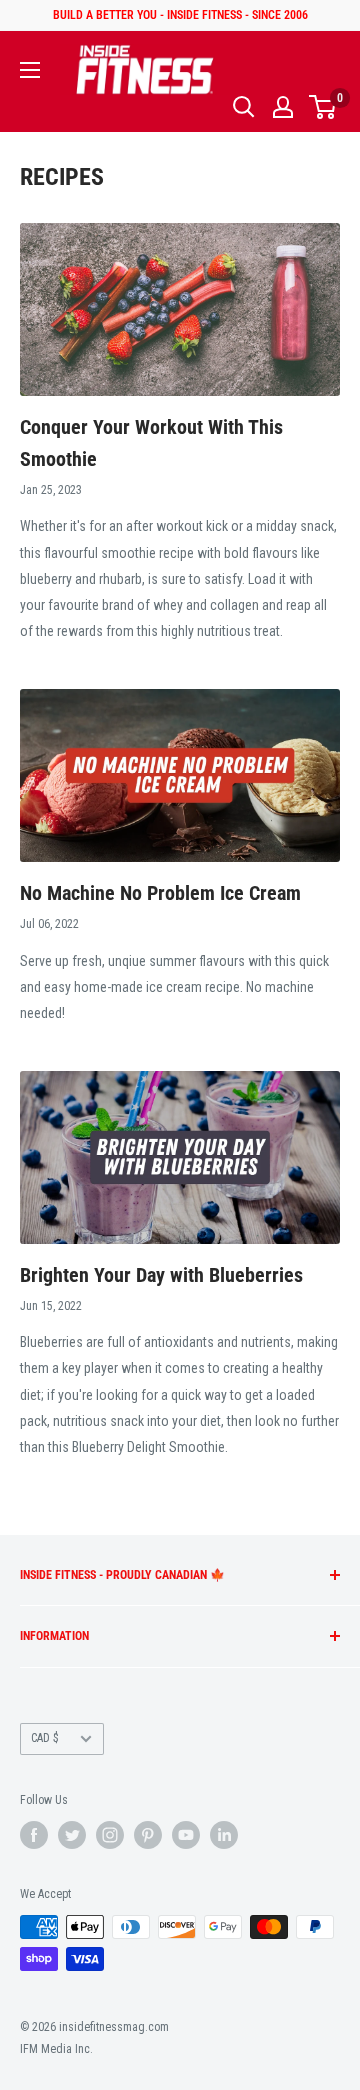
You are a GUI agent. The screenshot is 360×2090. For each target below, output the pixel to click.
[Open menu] (30, 70)
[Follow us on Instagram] (110, 1835)
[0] (323, 107)
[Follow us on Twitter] (72, 1835)
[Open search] (244, 107)
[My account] (283, 107)
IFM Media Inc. (56, 2049)
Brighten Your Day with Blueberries (161, 1275)
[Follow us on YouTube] (186, 1835)
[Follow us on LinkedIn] (224, 1835)
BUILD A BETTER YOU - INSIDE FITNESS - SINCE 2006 (180, 15)
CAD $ (45, 1738)
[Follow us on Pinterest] (148, 1835)
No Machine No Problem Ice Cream (160, 893)
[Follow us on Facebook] (34, 1835)
